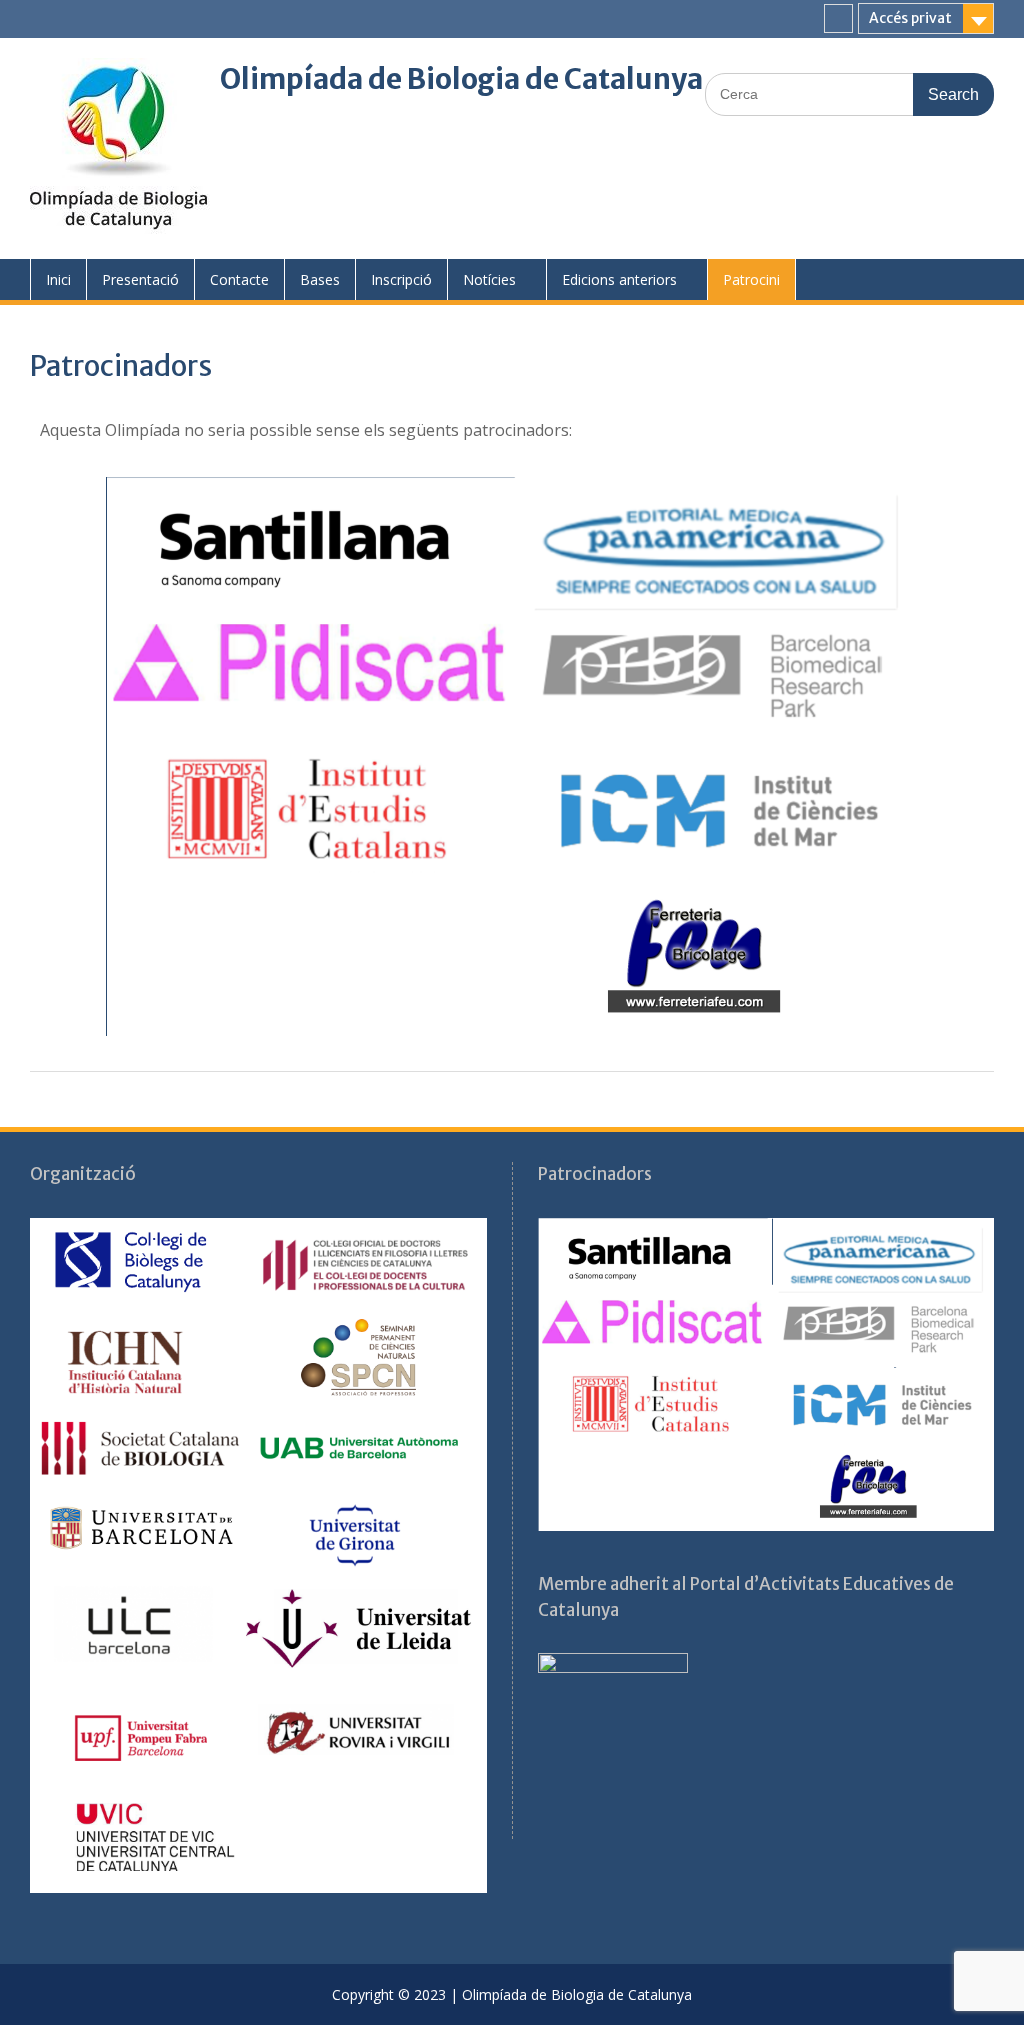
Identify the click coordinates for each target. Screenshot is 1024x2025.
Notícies (489, 279)
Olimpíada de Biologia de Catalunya (461, 79)
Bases (320, 279)
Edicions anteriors (619, 279)
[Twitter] (838, 18)
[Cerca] (849, 93)
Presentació (140, 279)
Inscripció (401, 279)
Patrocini (751, 279)
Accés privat (910, 18)
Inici (58, 279)
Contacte (239, 279)
